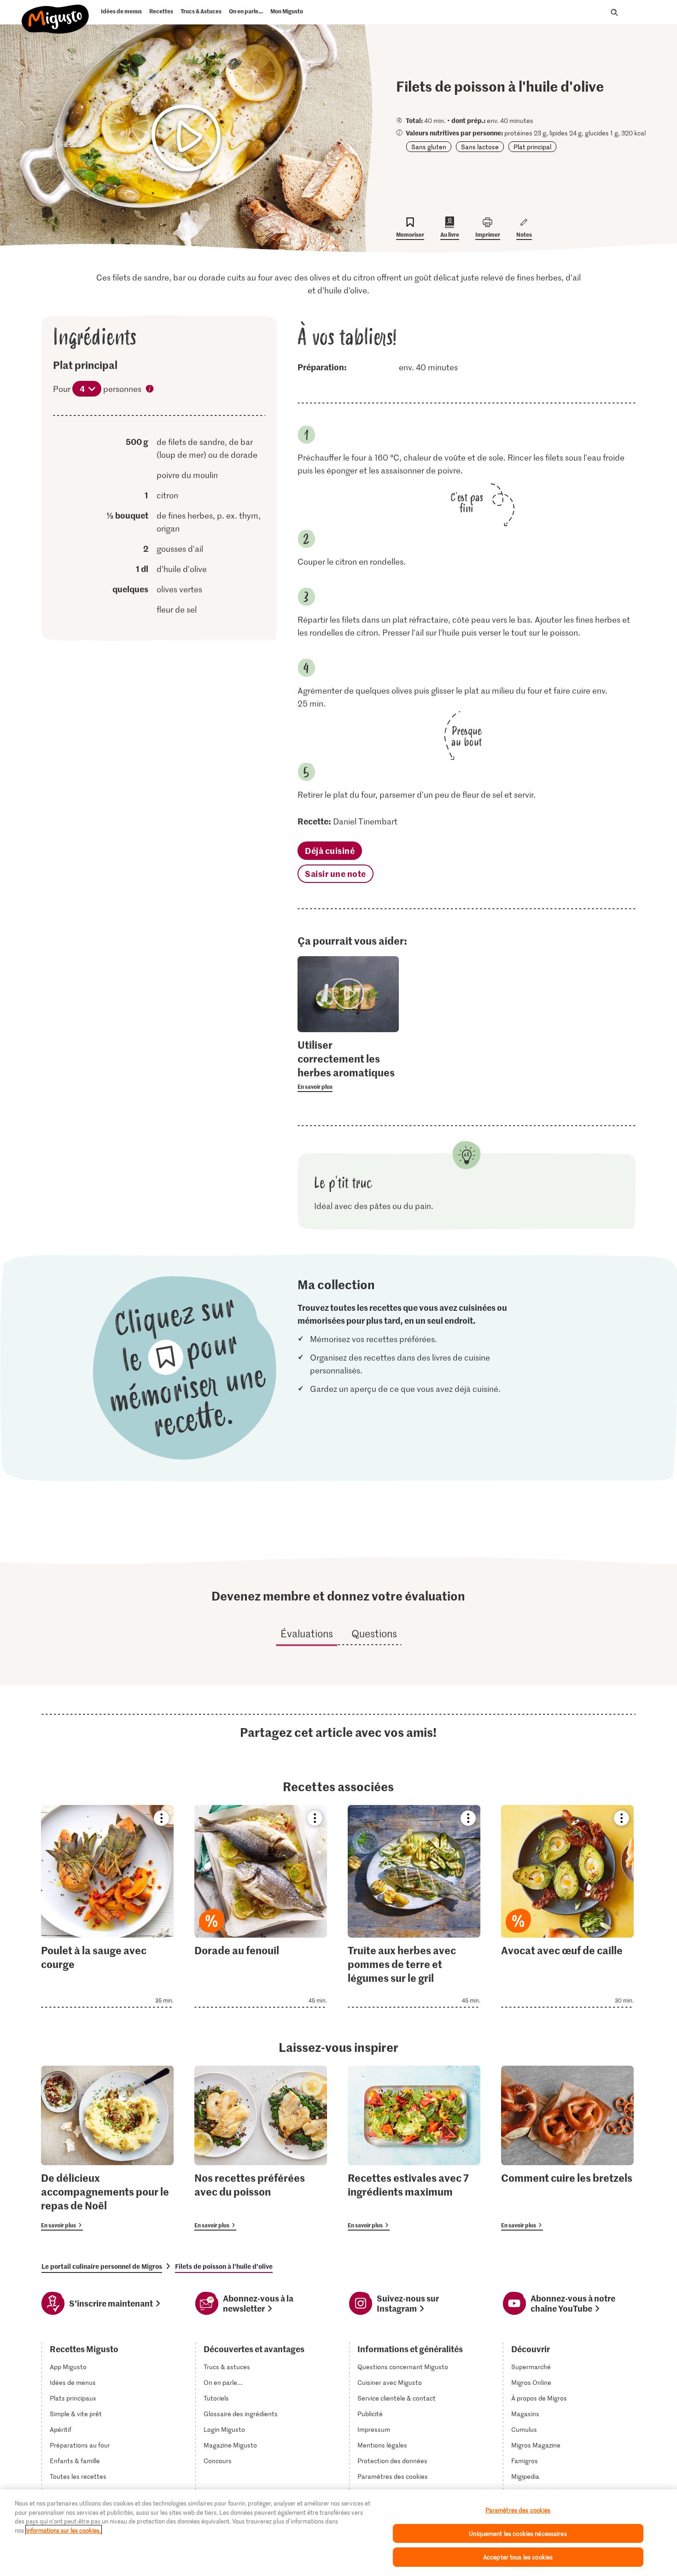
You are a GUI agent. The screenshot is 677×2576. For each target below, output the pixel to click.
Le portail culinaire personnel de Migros (102, 2266)
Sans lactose (480, 147)
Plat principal (532, 147)
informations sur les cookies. (64, 2530)
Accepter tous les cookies (518, 2557)
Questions (374, 1633)
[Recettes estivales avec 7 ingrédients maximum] (414, 2148)
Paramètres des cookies (393, 2477)
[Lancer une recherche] (614, 12)
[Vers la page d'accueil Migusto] (55, 15)
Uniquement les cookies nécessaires (518, 2533)
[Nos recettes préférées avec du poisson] (261, 2148)
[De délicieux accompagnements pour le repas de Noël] (107, 2148)
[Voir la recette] (107, 1906)
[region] (338, 2533)
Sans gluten (429, 147)
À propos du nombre (150, 390)
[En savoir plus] (348, 1065)
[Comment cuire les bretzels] (567, 2148)
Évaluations (307, 1633)
